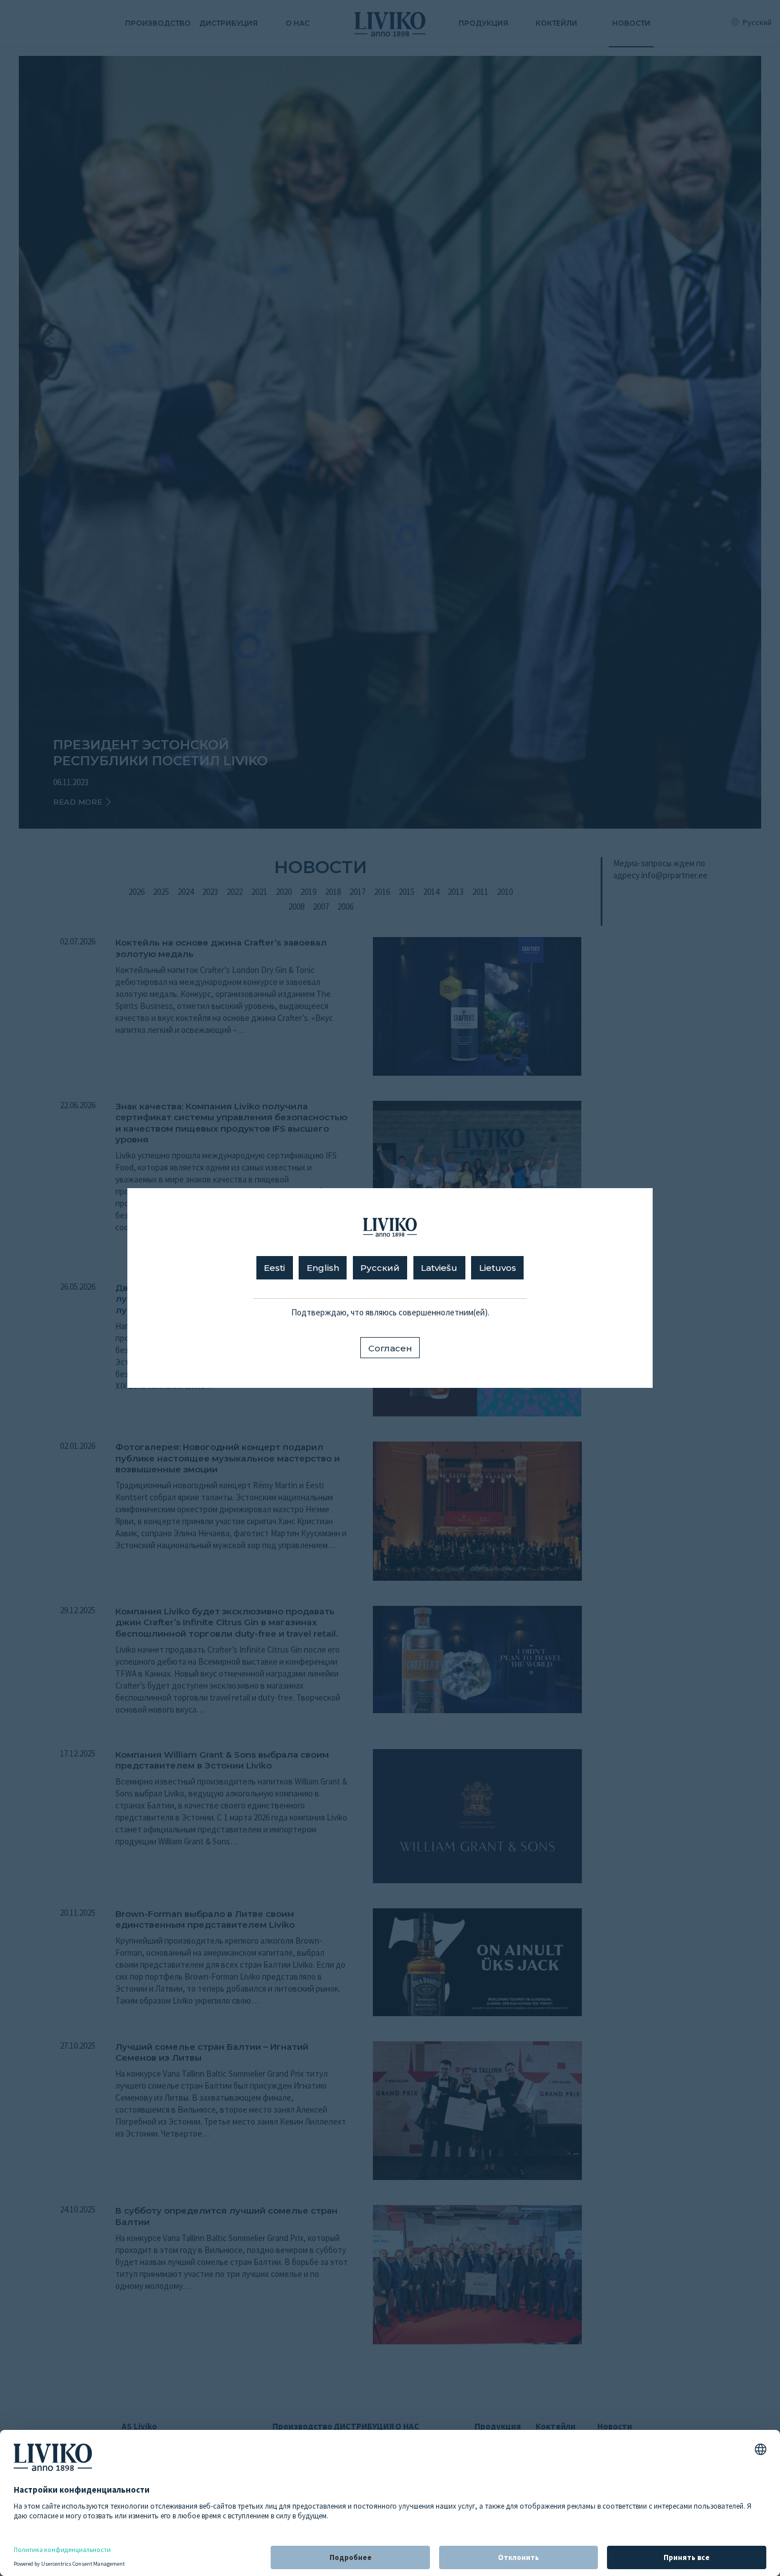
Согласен (390, 1348)
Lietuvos (498, 1268)
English (323, 1268)
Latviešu (439, 1268)
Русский (380, 1268)
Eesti (274, 1268)
